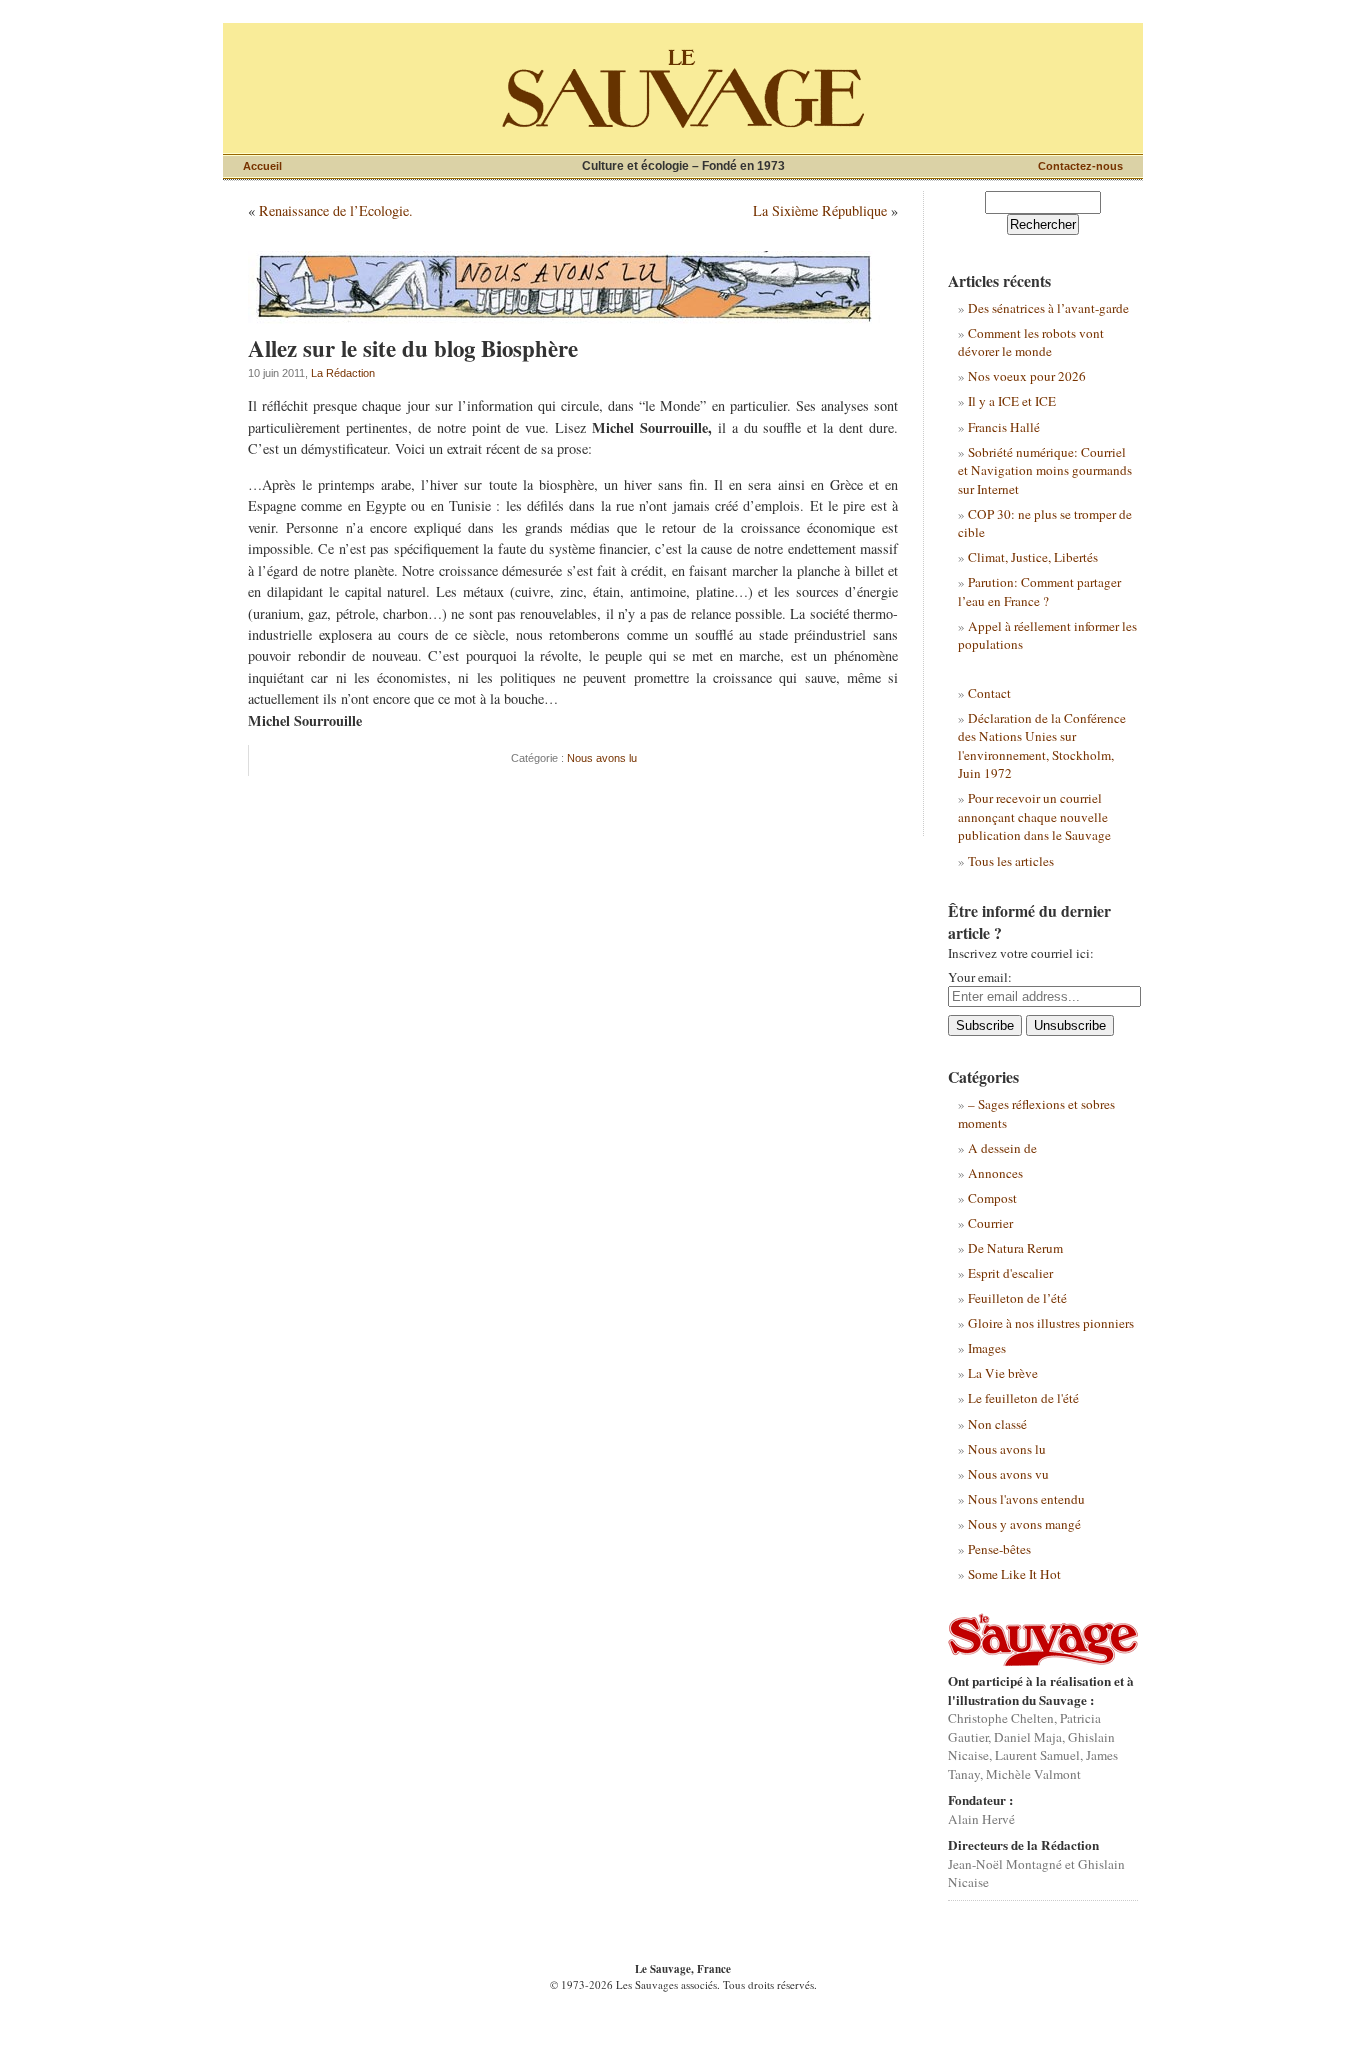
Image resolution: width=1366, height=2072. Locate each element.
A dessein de (1002, 1148)
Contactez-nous (1080, 166)
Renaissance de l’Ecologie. (336, 210)
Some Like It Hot (1014, 1574)
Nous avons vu (1008, 1474)
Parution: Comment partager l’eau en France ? (1039, 591)
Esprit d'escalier (1010, 1273)
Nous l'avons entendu (1026, 1499)
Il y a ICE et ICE (1012, 401)
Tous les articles (1011, 861)
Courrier (990, 1223)
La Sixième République (820, 210)
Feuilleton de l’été (1017, 1298)
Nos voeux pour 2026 (1027, 376)
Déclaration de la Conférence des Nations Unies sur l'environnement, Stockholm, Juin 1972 (1042, 745)
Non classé (997, 1424)
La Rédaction (343, 373)
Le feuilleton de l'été (1023, 1398)
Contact (989, 693)
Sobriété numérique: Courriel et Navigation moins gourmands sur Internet (1045, 470)
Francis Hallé (1004, 427)
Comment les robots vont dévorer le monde (1031, 342)
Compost (992, 1198)
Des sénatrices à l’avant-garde (1048, 308)
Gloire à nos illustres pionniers (1051, 1323)
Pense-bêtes (999, 1549)
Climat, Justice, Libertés (1033, 557)
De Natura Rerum (1015, 1248)
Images (987, 1348)
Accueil (262, 166)
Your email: (980, 977)
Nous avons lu (602, 758)
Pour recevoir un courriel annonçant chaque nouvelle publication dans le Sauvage (1034, 816)
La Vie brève (1003, 1373)
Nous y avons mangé (1024, 1524)
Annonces (995, 1173)
